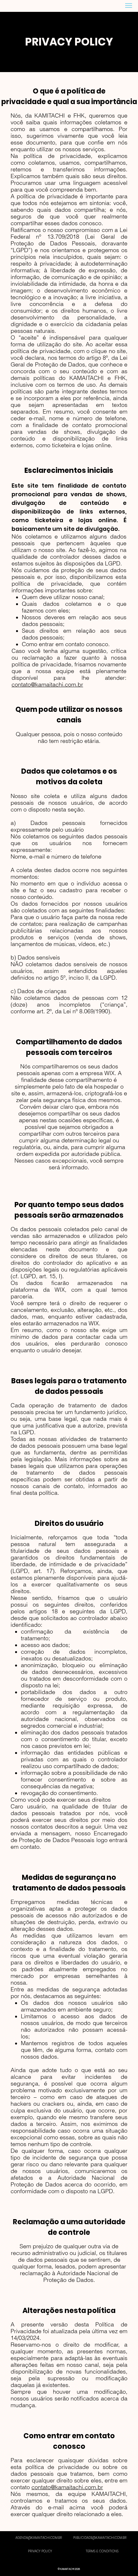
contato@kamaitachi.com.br (47, 684)
